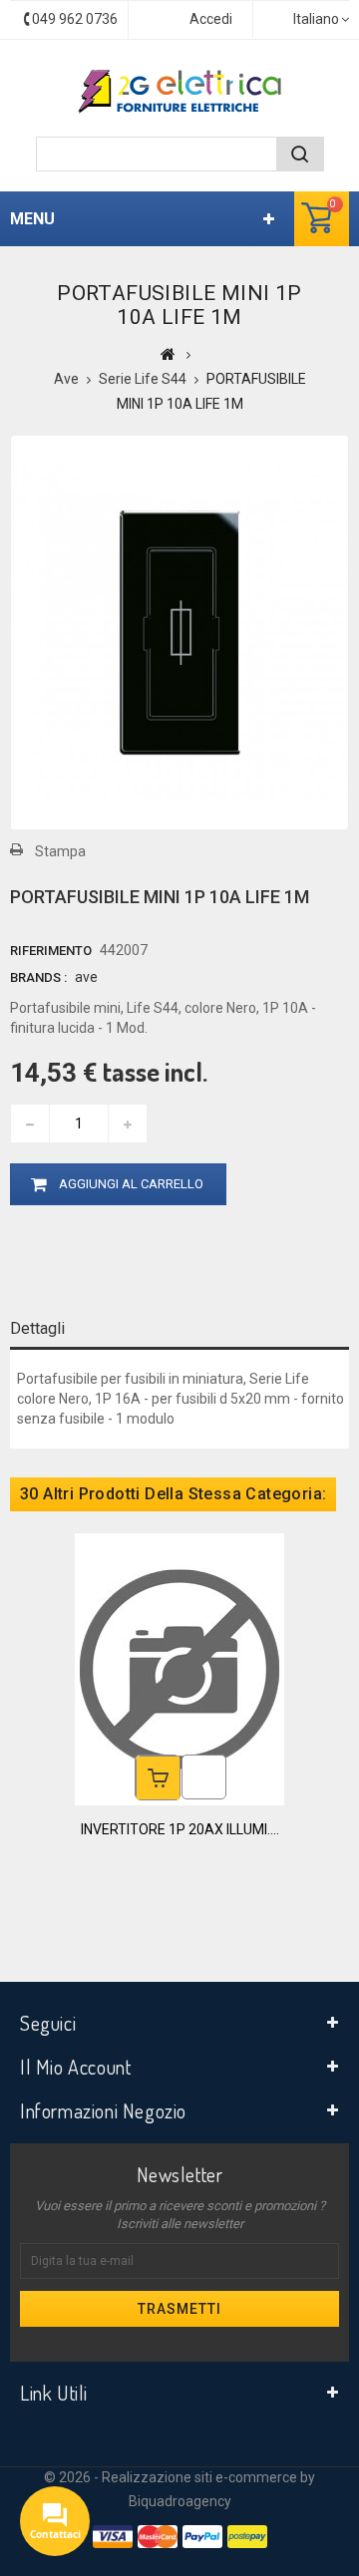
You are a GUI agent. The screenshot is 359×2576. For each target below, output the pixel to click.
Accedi (211, 19)
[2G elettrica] (179, 92)
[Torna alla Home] (168, 354)
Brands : (38, 977)
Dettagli (37, 1328)
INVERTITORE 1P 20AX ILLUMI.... (180, 1829)
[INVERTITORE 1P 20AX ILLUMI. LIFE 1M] (179, 1668)
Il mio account (75, 2067)
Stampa (60, 851)
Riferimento (51, 951)
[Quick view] (204, 1777)
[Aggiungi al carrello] (158, 1778)
